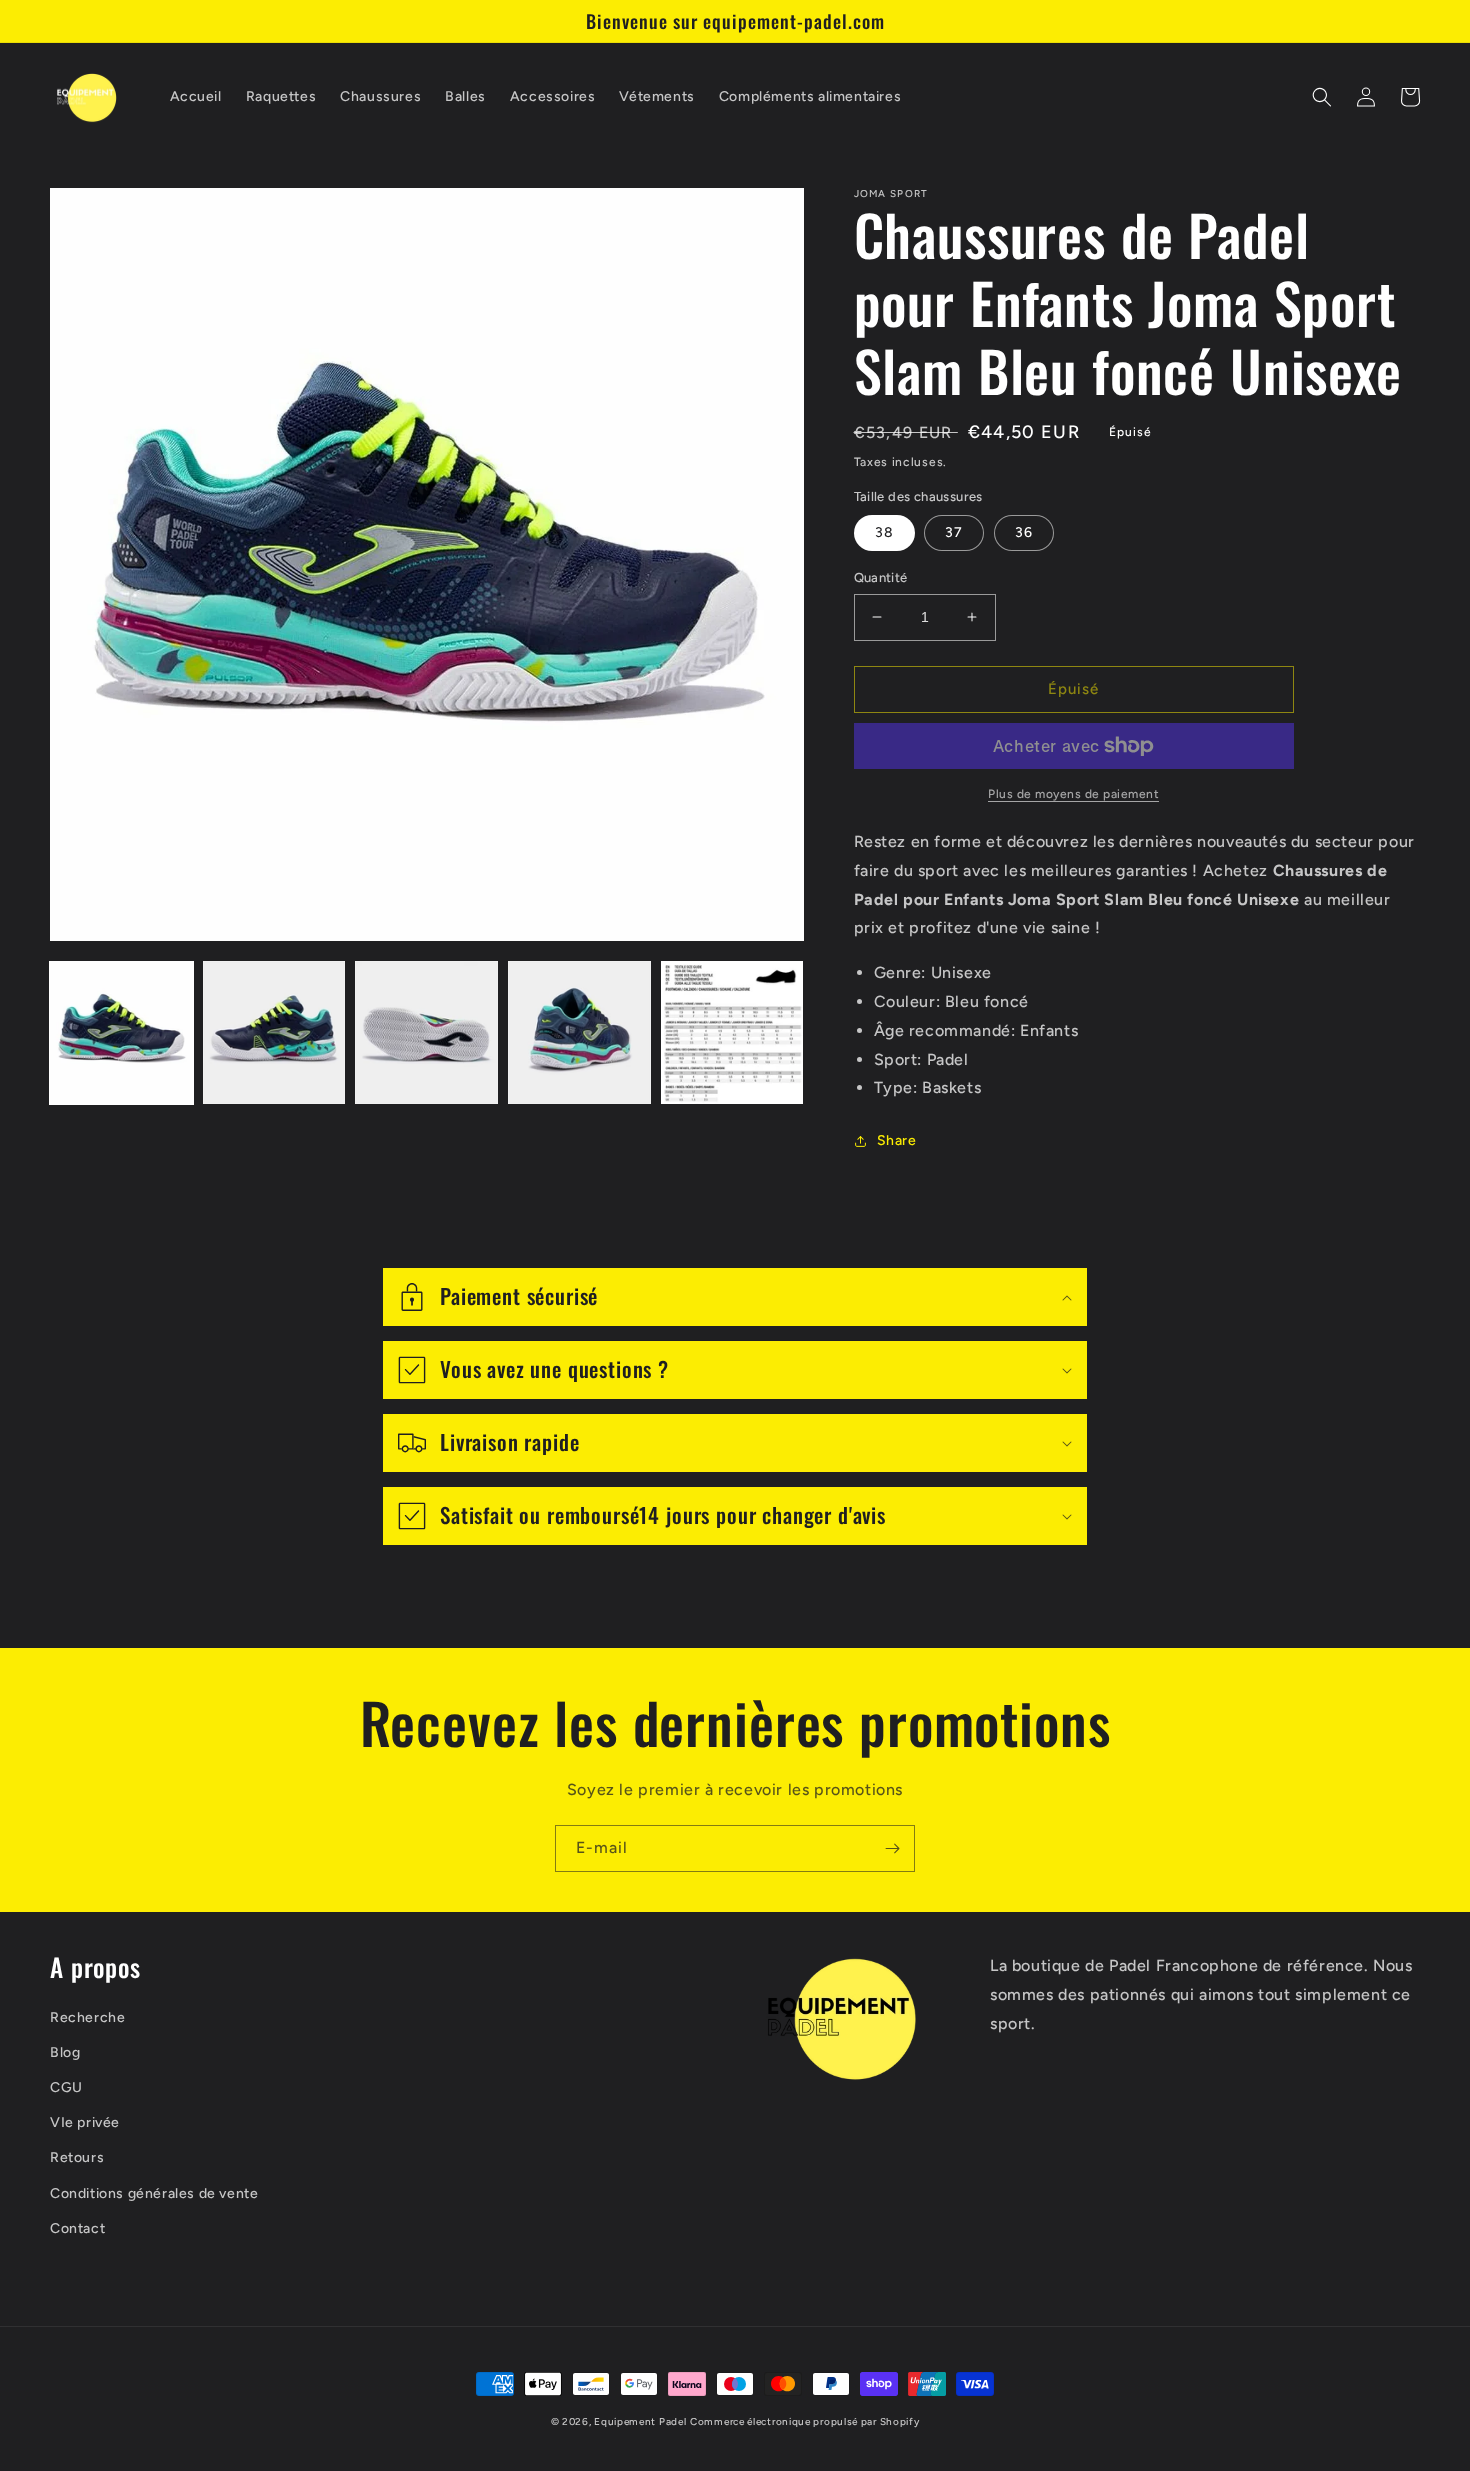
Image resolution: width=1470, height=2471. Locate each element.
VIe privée (85, 2122)
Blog (65, 2052)
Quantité (881, 577)
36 (1024, 532)
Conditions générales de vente (154, 2193)
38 (884, 532)
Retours (77, 2157)
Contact (77, 2228)
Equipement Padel (640, 2421)
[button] (1322, 97)
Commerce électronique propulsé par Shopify (804, 2421)
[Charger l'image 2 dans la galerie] (274, 1032)
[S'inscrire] (892, 1848)
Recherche (87, 2017)
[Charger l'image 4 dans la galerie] (579, 1032)
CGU (66, 2087)
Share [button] (897, 1140)
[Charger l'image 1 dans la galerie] (121, 1032)
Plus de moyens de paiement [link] (1073, 794)
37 (954, 532)
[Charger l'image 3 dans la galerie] (426, 1032)
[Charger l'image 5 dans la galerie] (732, 1032)
